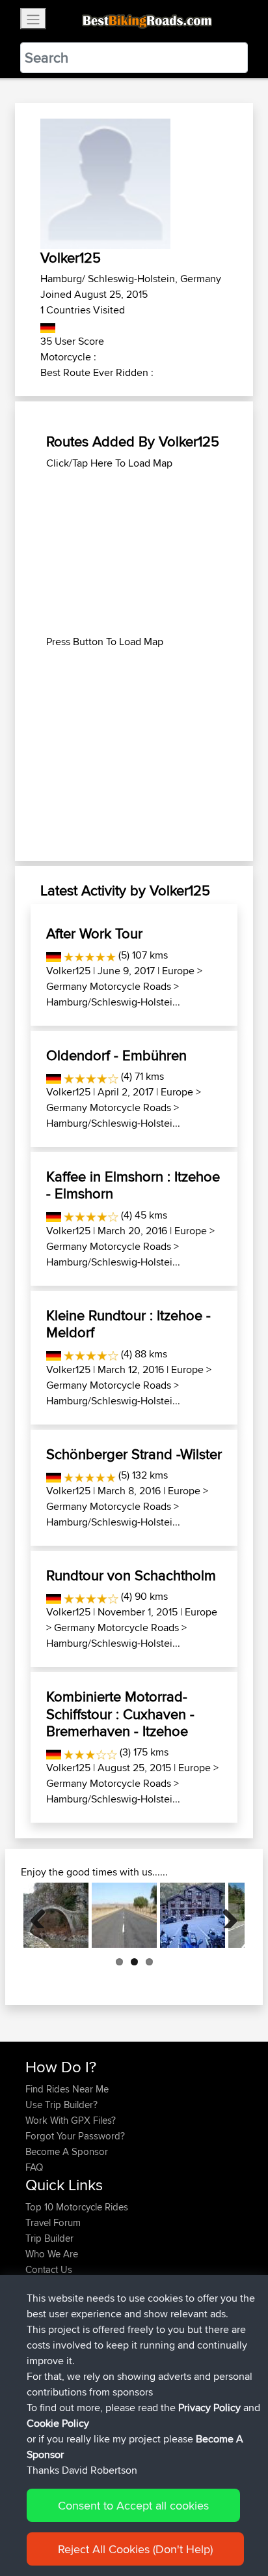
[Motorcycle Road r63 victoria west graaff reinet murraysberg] (124, 1915)
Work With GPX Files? (71, 2120)
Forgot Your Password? (75, 2136)
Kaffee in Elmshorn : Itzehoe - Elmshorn (133, 1185)
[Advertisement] (134, 553)
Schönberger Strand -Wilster (134, 1454)
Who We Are (52, 2254)
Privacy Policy (209, 2408)
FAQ (34, 2167)
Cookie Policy (58, 2423)
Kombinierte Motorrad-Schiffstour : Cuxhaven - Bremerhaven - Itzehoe (120, 1714)
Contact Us (49, 2269)
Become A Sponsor (67, 2151)
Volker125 (68, 971)
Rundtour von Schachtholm (131, 1575)
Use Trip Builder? (61, 2105)
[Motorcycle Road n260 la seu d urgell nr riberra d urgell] (193, 1915)
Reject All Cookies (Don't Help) (135, 2549)
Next (225, 1915)
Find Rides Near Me (67, 2089)
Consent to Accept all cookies (133, 2505)
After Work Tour (94, 933)
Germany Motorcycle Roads (109, 986)
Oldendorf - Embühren (116, 1055)
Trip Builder (49, 2238)
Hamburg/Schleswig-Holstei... (113, 1002)
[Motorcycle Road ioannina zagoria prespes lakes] (56, 1915)
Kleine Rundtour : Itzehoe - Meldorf (128, 1324)
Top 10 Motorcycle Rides (77, 2207)
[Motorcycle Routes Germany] (48, 326)
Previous (43, 1915)
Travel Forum (53, 2222)
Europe (178, 971)
